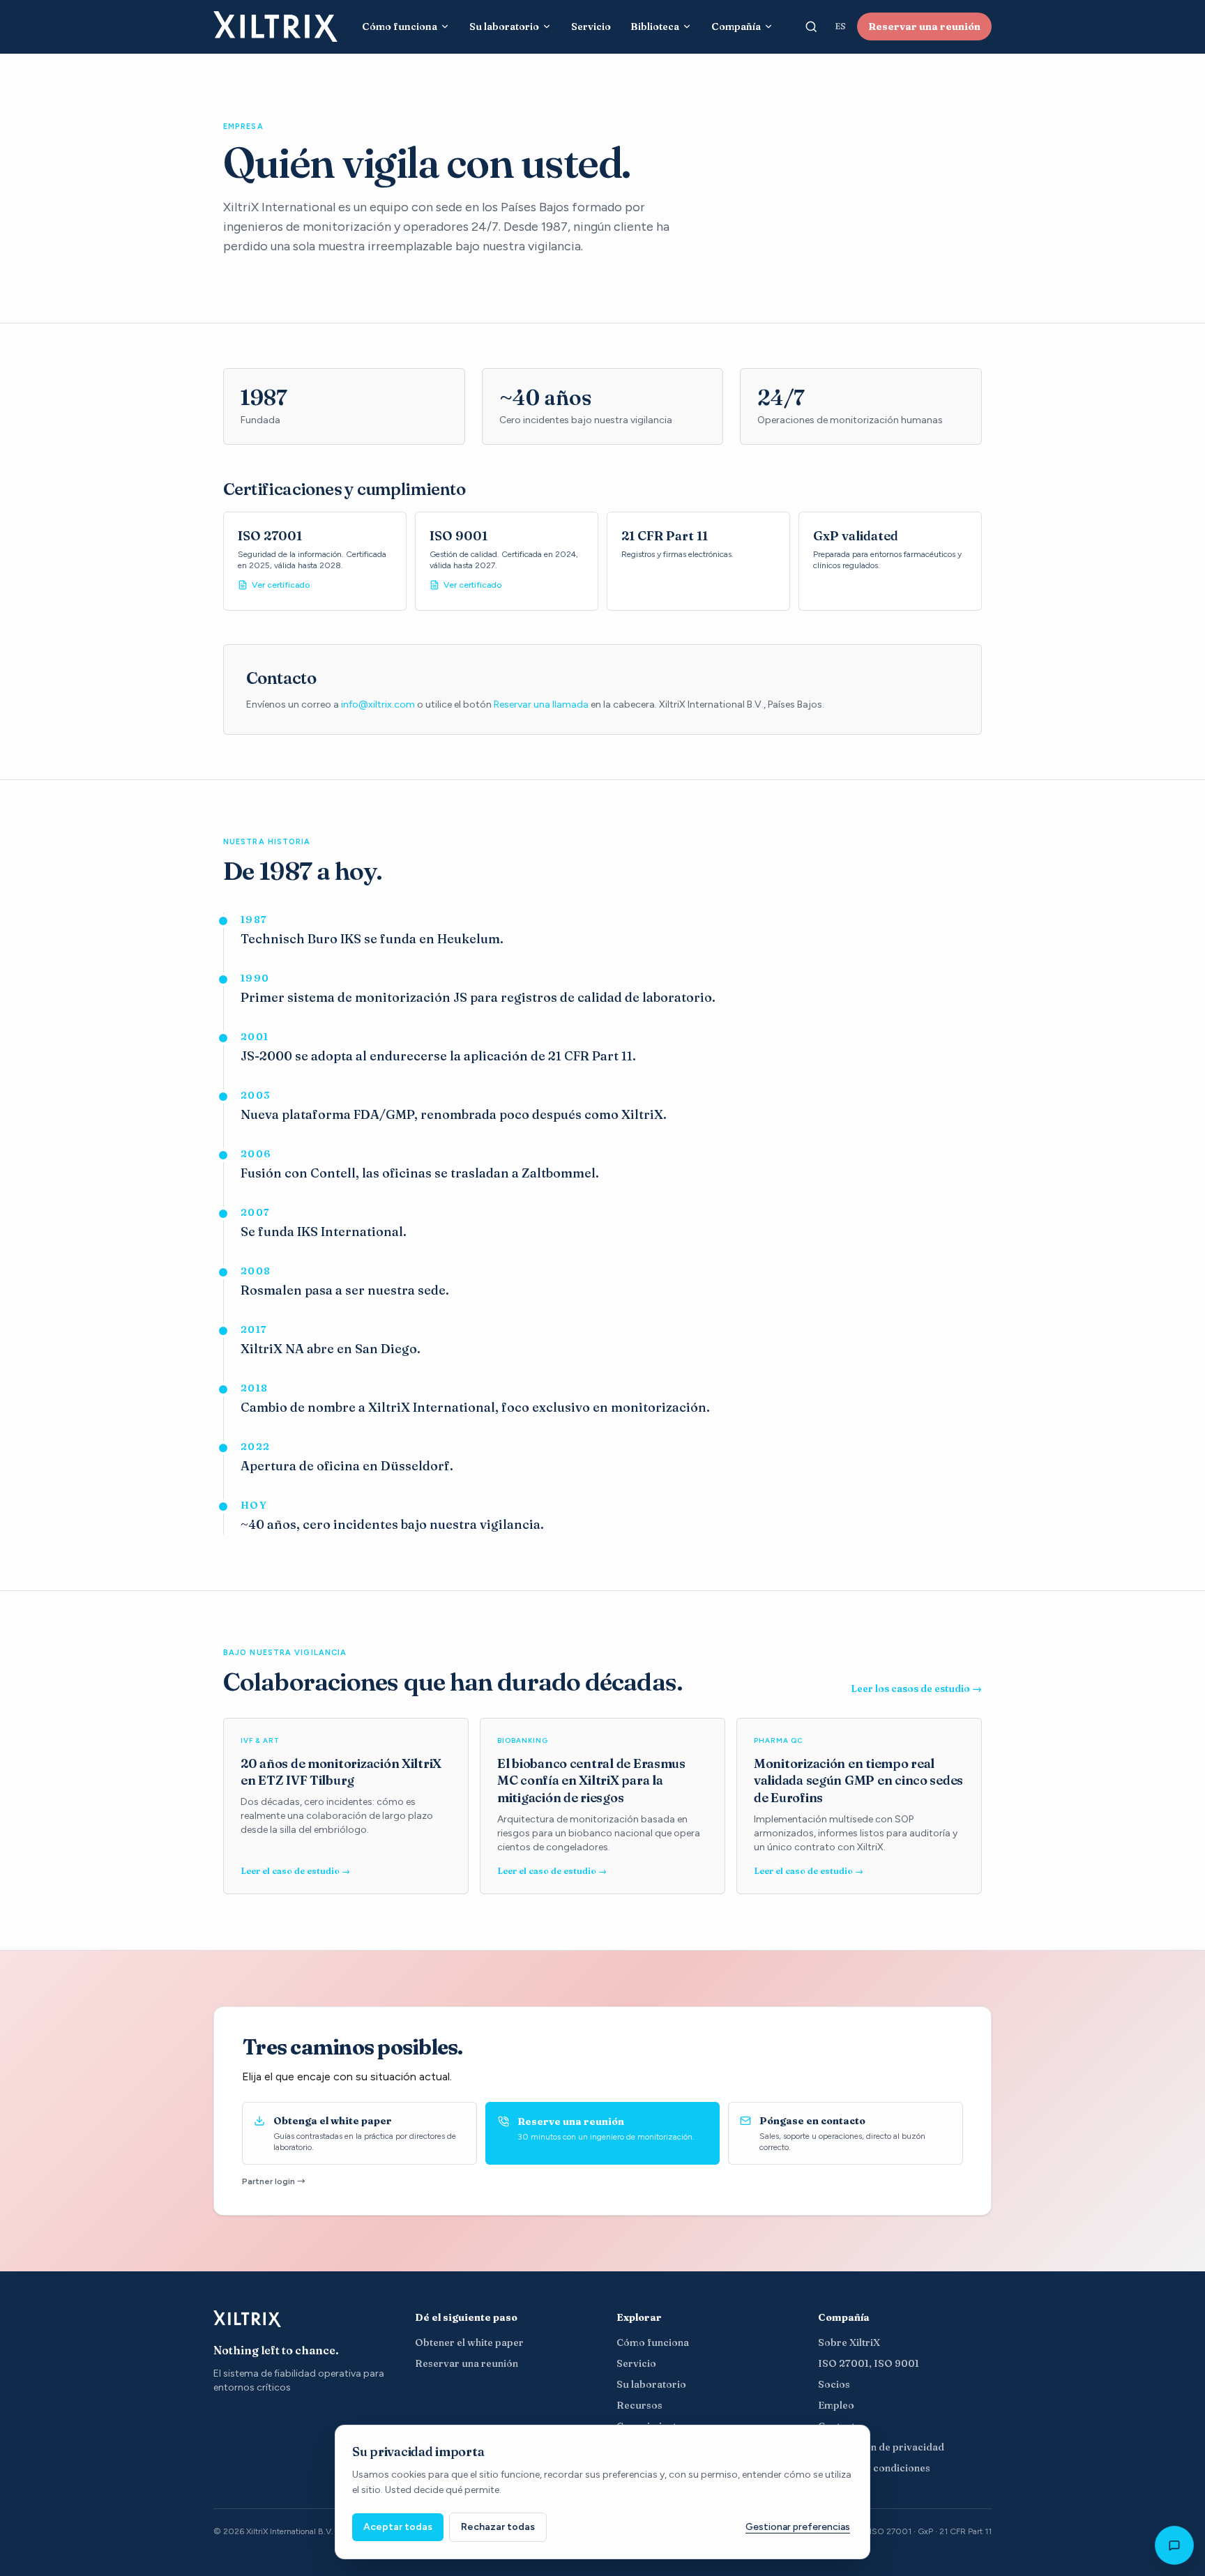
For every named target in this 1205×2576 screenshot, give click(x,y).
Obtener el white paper (469, 2342)
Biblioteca (655, 26)
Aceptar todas (398, 2527)
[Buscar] (811, 26)
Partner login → (274, 2181)
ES (840, 26)
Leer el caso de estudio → (295, 1871)
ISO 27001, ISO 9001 (869, 2363)
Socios (834, 2384)
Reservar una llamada (541, 704)
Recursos (639, 2405)
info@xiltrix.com (378, 704)
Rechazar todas (498, 2527)
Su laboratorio (504, 26)
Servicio (591, 26)
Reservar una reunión (924, 26)
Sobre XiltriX (849, 2342)
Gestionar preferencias (798, 2527)
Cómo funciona (400, 26)
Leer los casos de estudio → (916, 1689)
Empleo (836, 2405)
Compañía (736, 26)
